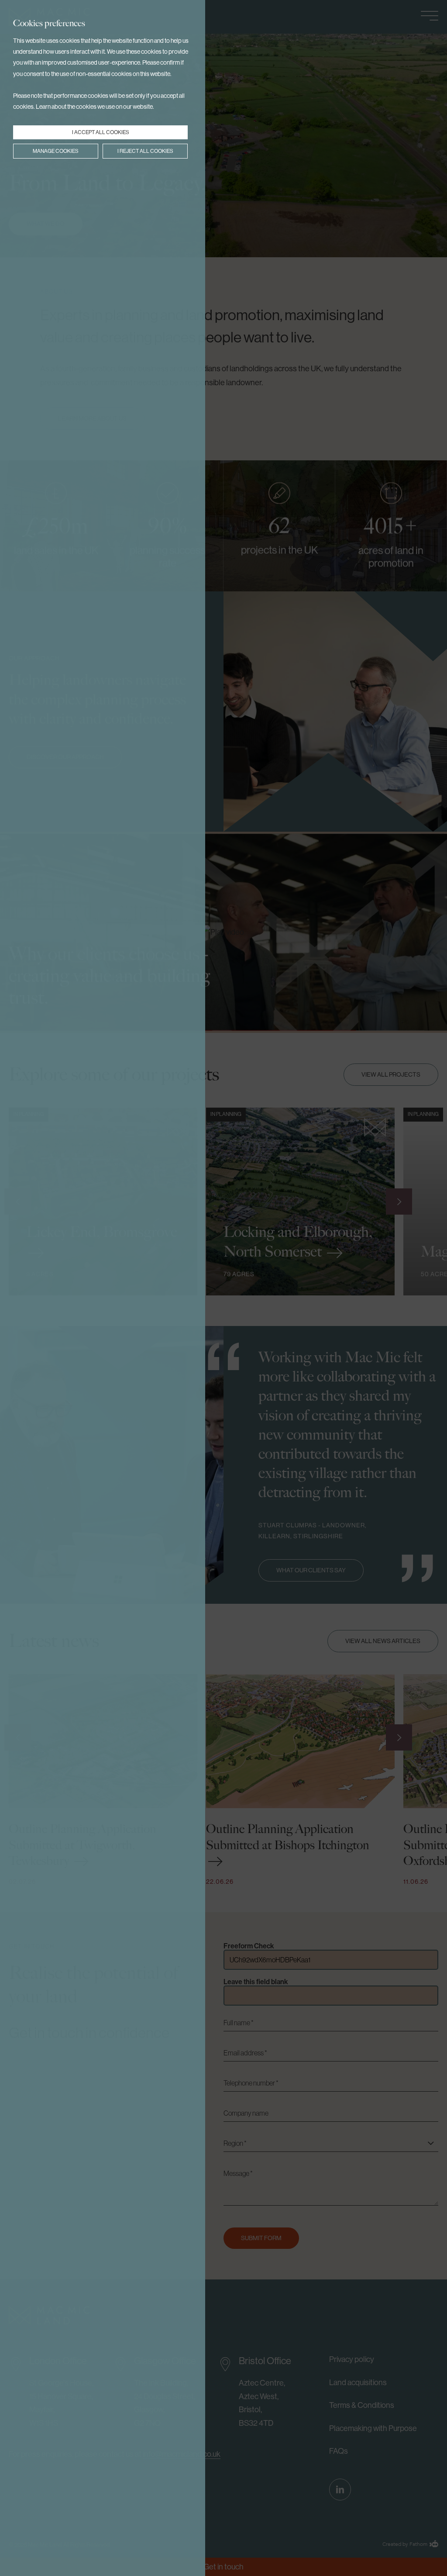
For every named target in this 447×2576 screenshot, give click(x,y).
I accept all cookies (101, 132)
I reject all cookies (145, 151)
